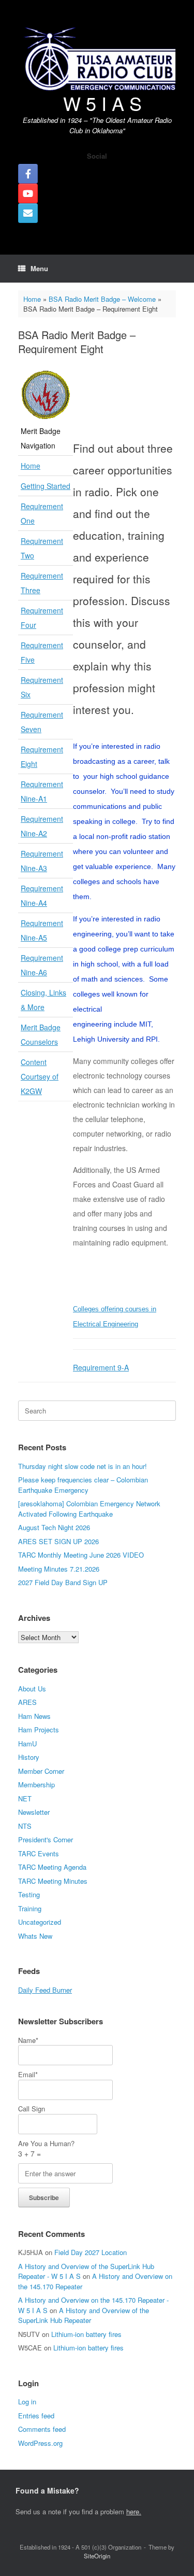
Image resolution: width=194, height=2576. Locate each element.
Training (30, 1908)
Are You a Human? (46, 2149)
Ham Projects (39, 1730)
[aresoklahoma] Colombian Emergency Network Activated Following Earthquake (89, 1509)
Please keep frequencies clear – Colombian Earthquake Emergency (83, 1485)
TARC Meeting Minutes (53, 1881)
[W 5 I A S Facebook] (28, 174)
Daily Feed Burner (45, 1990)
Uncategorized (40, 1922)
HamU (27, 1744)
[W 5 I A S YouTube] (28, 193)
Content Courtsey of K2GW (40, 1076)
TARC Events (39, 1853)
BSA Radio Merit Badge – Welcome (102, 299)
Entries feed (36, 2416)
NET (25, 1798)
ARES (27, 1702)
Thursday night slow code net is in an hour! (83, 1466)
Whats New (35, 1936)
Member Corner (41, 1771)
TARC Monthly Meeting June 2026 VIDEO (81, 1555)
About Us (32, 1689)
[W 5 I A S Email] (28, 213)
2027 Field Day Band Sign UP (63, 1582)
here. (134, 2511)
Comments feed (42, 2429)
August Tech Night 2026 (54, 1527)
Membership (36, 1784)
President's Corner (46, 1839)
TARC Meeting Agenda (52, 1867)
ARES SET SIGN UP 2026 (58, 1541)
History (29, 1757)
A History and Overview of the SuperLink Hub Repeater (84, 2315)
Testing (29, 1894)
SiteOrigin (97, 2556)
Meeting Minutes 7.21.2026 (59, 1569)
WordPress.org (40, 2443)
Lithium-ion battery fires (86, 2334)
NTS (25, 1826)
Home (32, 299)
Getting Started (46, 486)
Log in (27, 2402)
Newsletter (34, 1812)
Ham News (34, 1716)
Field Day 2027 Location (91, 2252)
